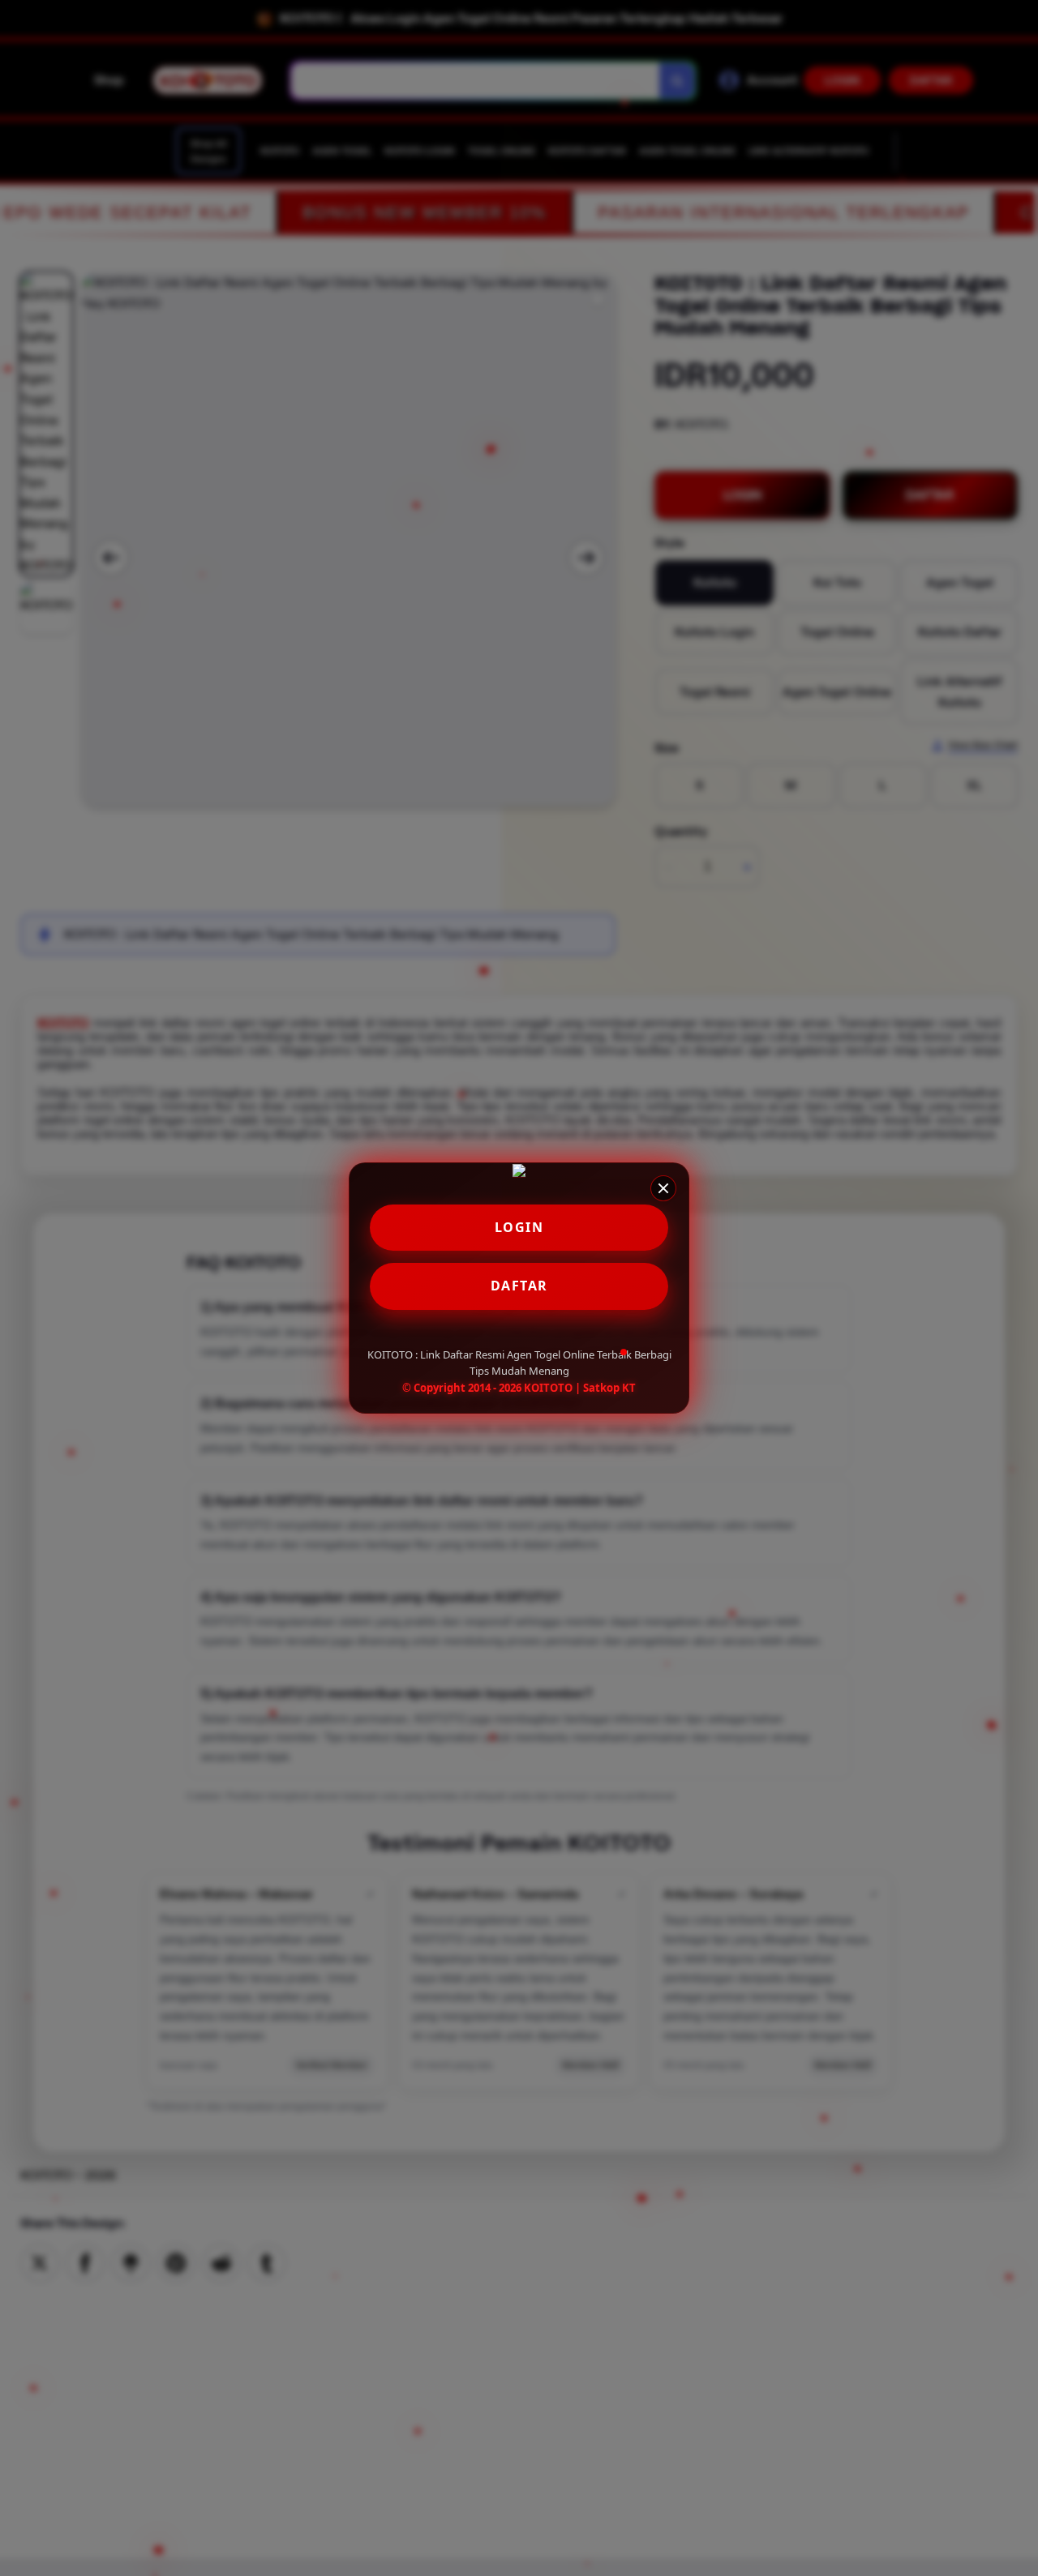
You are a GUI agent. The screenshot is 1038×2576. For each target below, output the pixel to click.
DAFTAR (519, 1286)
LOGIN (519, 1227)
